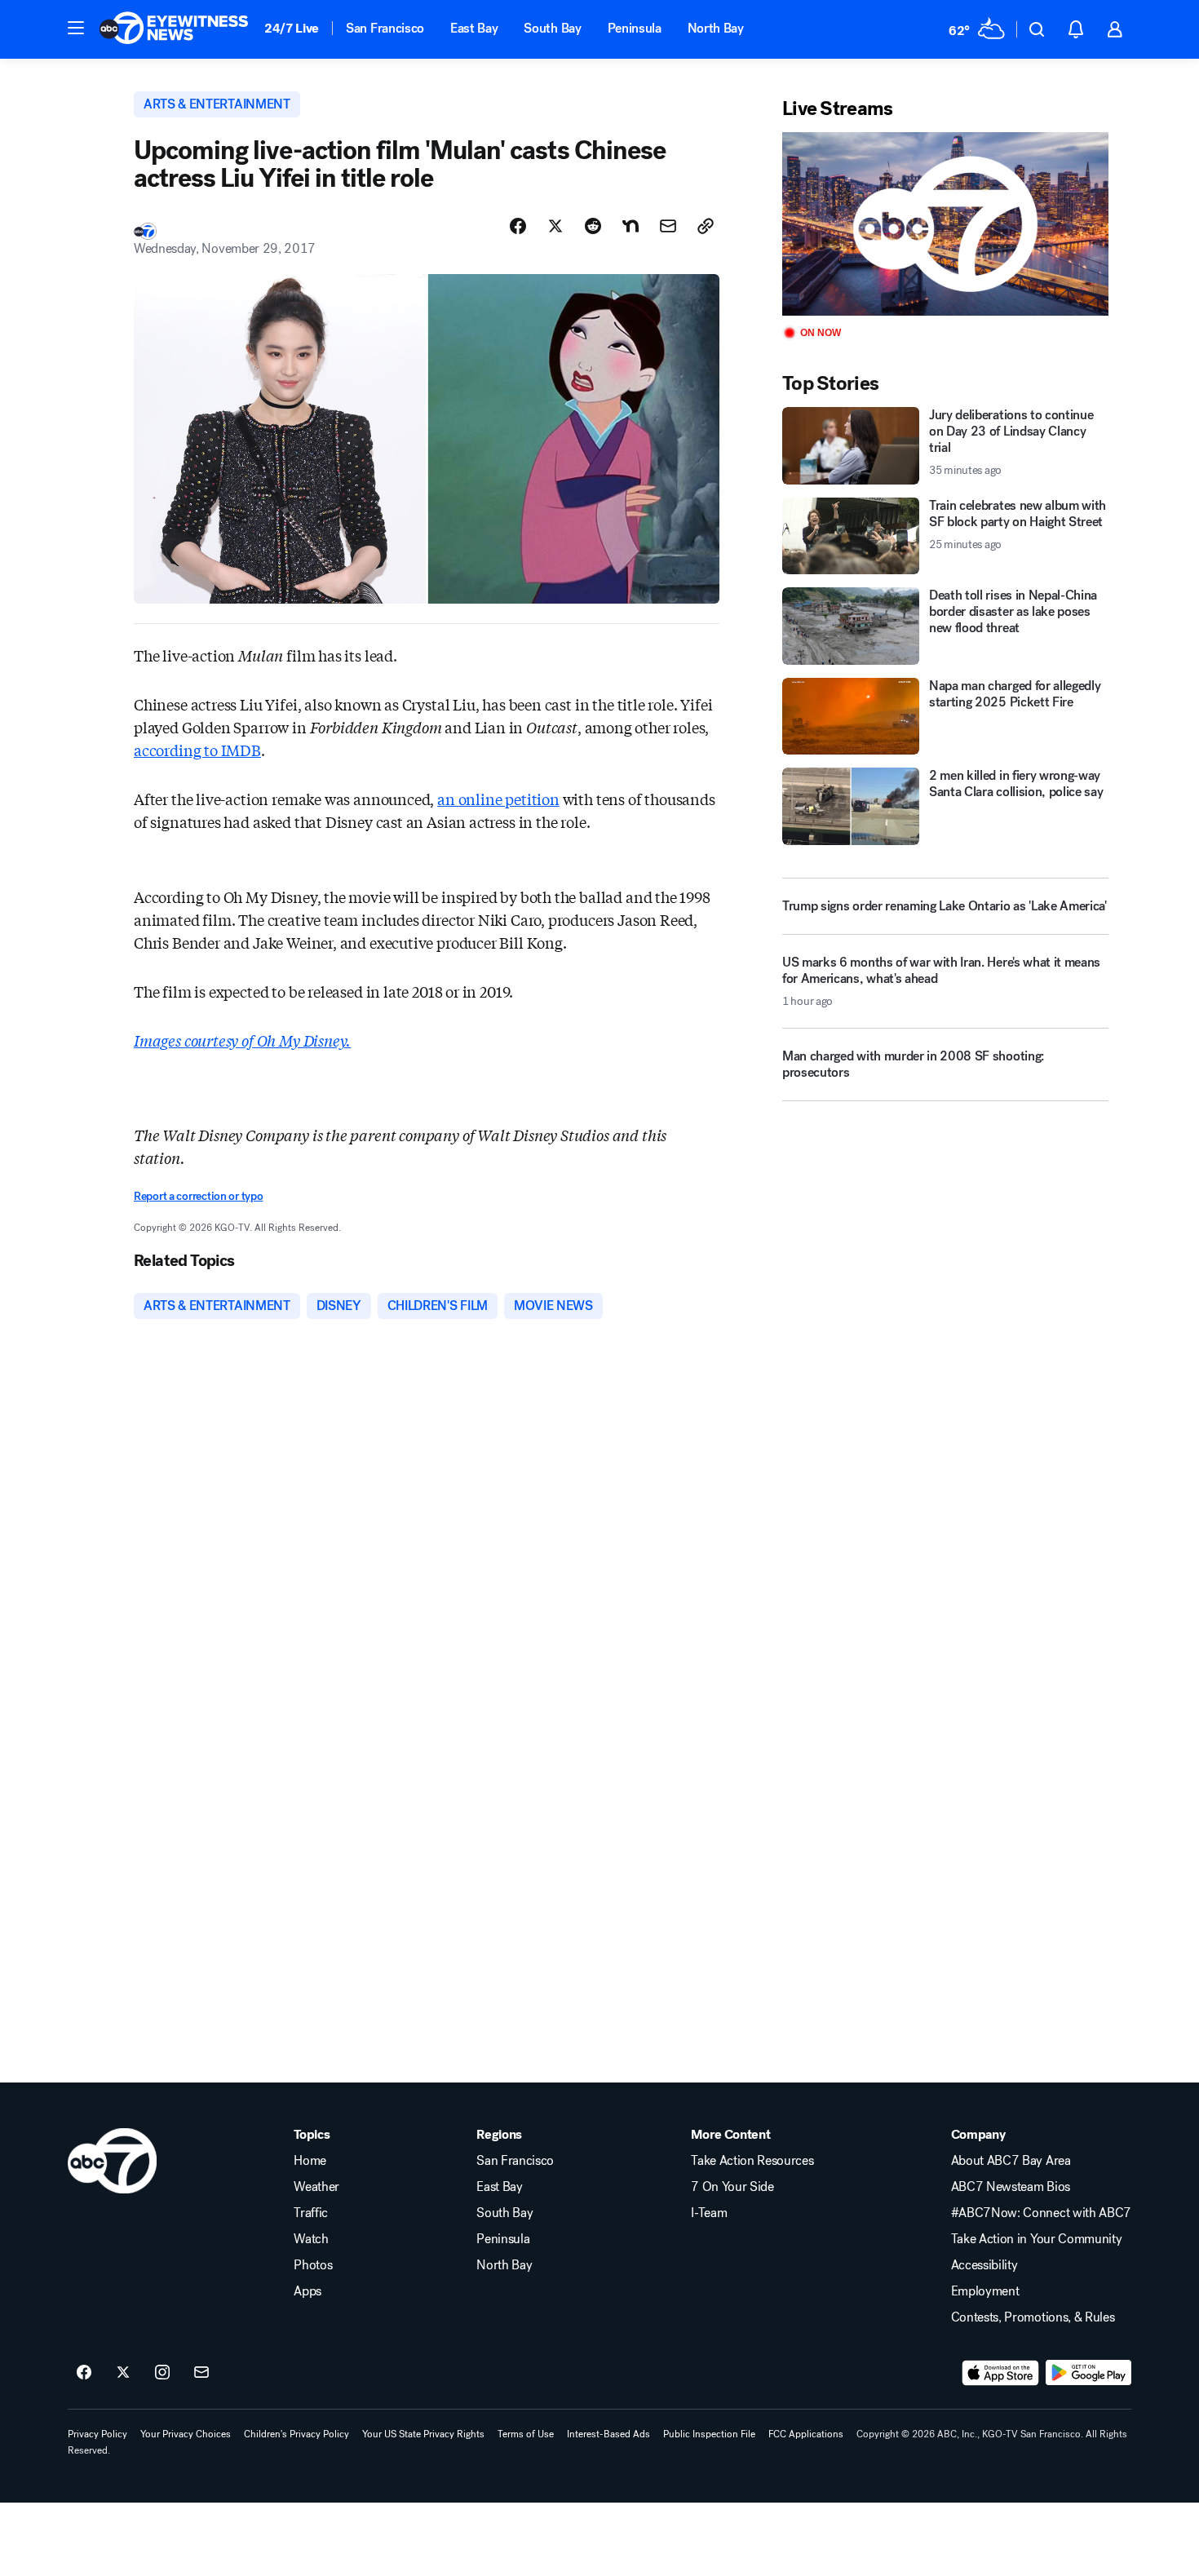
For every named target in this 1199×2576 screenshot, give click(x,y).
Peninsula (635, 28)
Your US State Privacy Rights (423, 2434)
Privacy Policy (97, 2434)
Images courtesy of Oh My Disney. (242, 1040)
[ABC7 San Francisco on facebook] (84, 2373)
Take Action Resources (752, 2161)
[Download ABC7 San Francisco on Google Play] (1088, 2373)
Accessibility (984, 2265)
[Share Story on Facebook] (518, 226)
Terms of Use (526, 2434)
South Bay (552, 28)
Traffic (311, 2213)
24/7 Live (292, 28)
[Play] (945, 224)
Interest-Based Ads (608, 2434)
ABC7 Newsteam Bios (1011, 2187)
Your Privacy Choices (186, 2434)
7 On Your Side (732, 2187)
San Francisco (385, 28)
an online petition (498, 799)
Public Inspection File (709, 2434)
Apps (307, 2291)
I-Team (709, 2213)
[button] (76, 28)
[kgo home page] (112, 2161)
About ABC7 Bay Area (1011, 2161)
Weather (316, 2187)
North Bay (716, 28)
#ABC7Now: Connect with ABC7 (1041, 2213)
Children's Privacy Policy (296, 2434)
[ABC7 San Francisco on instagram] (162, 2373)
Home (310, 2161)
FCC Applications (806, 2434)
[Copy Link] (706, 226)
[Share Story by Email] (668, 226)
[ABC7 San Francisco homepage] (174, 29)
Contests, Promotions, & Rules (1033, 2317)
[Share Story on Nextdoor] (630, 226)
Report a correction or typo (198, 1196)
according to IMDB (197, 750)
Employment (985, 2291)
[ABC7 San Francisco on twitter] (123, 2373)
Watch (311, 2239)
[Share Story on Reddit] (593, 226)
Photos (313, 2265)
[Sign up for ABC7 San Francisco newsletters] (201, 2373)
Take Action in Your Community (1037, 2239)
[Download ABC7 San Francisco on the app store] (1001, 2373)
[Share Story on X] (555, 226)
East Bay (474, 28)
